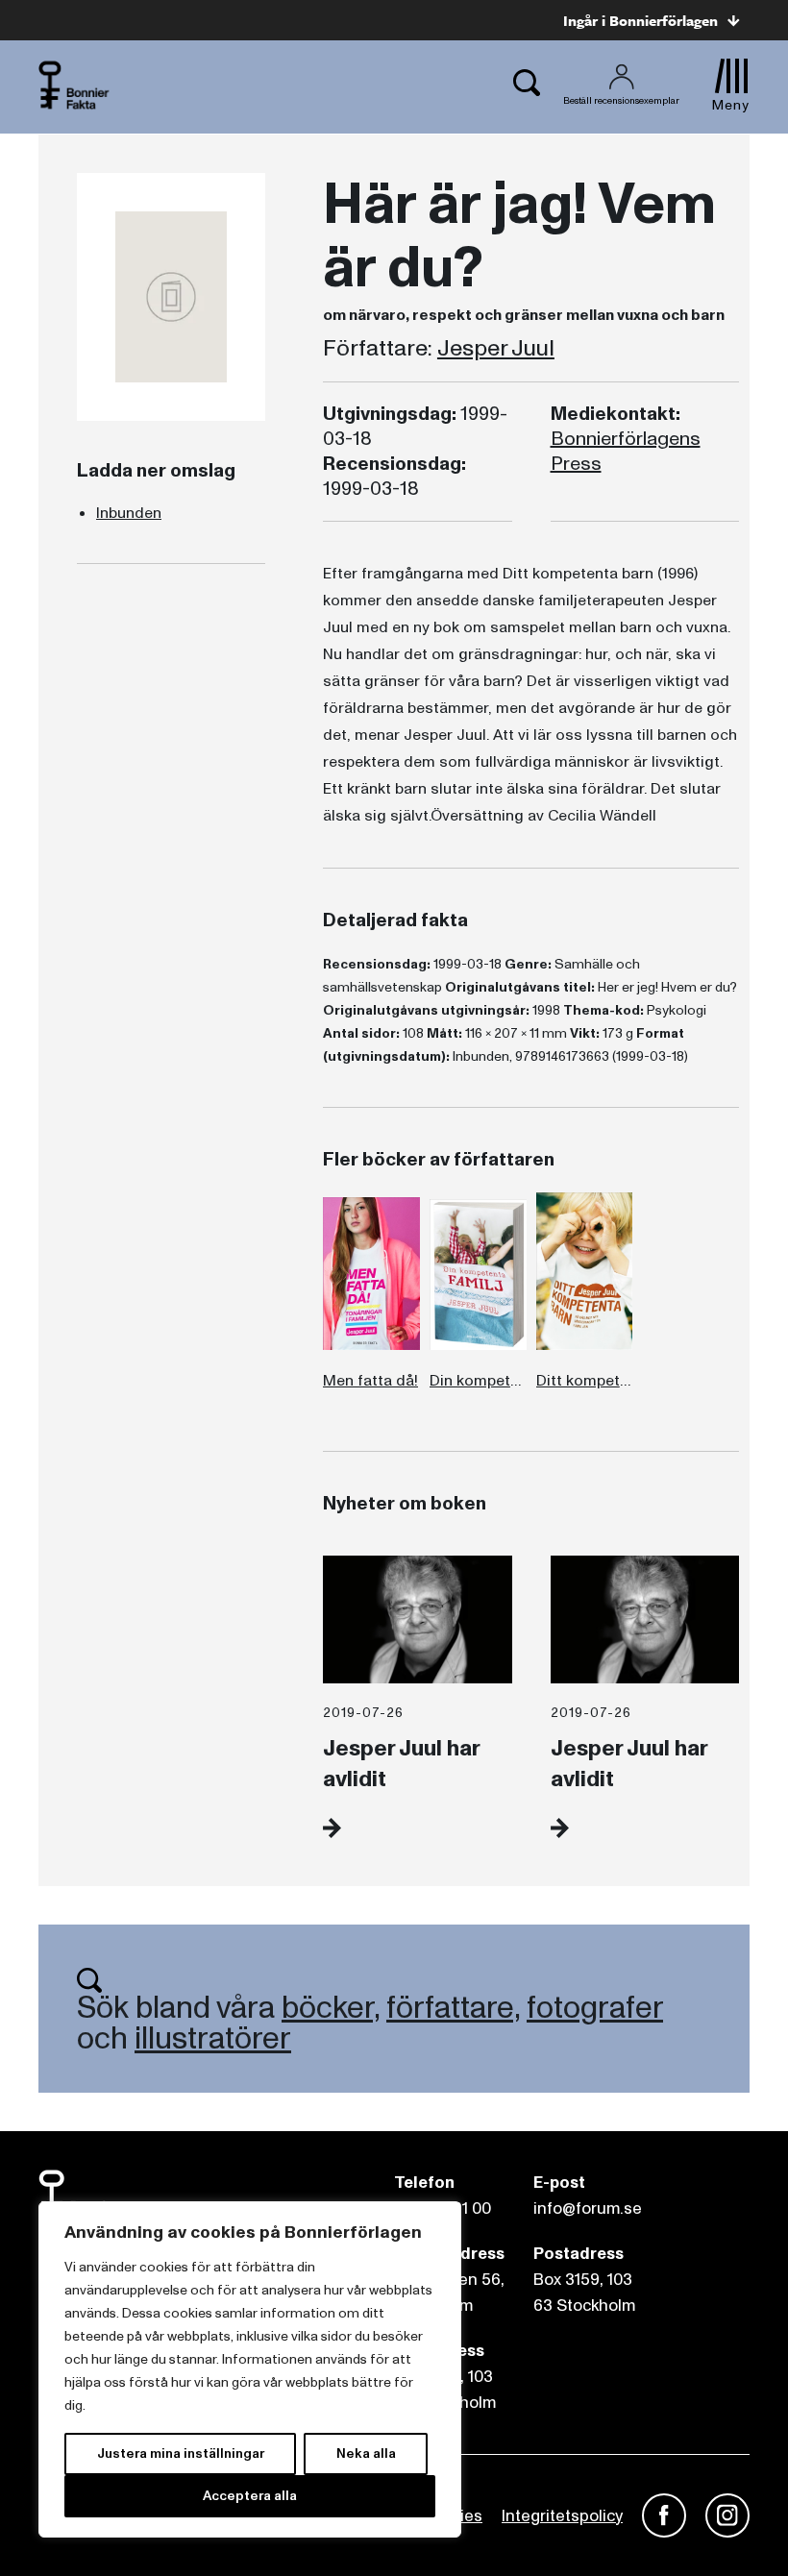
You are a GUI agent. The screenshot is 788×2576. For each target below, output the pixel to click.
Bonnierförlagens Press (626, 452)
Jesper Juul (496, 349)
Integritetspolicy (562, 2516)
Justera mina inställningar (181, 2453)
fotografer (595, 2008)
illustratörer (213, 2039)
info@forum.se (588, 2208)
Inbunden (129, 513)
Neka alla (366, 2453)
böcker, (331, 2008)
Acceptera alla (250, 2496)
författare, (453, 2008)
